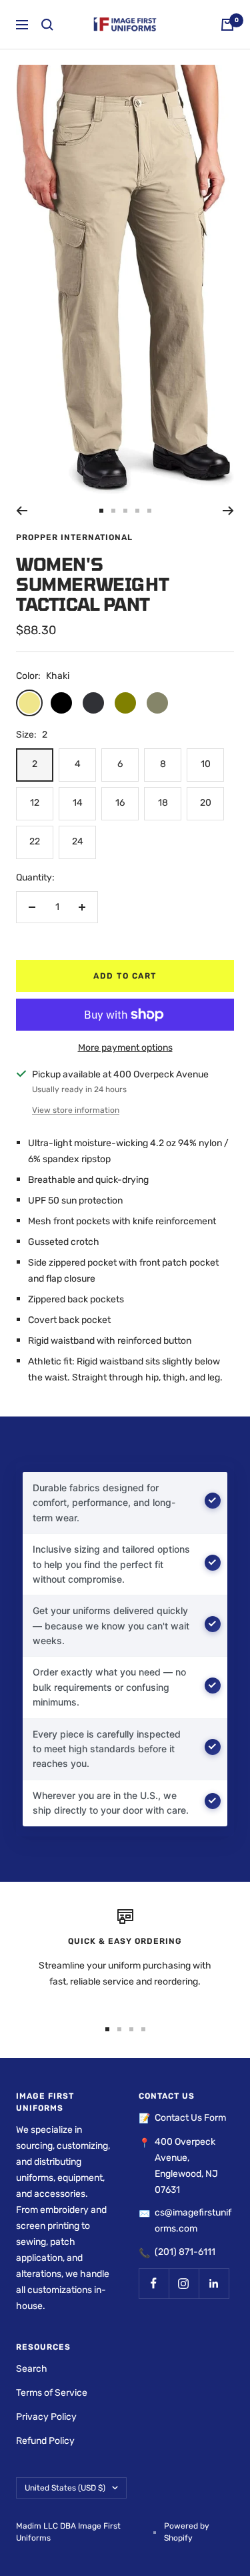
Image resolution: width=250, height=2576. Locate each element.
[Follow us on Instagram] (184, 2283)
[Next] (228, 511)
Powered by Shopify (187, 2532)
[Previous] (22, 511)
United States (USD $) (65, 2488)
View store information (76, 1110)
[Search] (47, 25)
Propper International (74, 537)
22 (35, 841)
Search (32, 2369)
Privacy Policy (46, 2417)
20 (206, 803)
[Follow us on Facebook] (154, 2283)
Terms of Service (52, 2393)
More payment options (125, 1048)
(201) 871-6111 (185, 2252)
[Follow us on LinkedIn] (214, 2283)
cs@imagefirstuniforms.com (193, 2221)
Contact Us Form (190, 2118)
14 (78, 803)
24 (78, 841)
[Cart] (227, 25)
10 (206, 764)
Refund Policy (45, 2441)
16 (120, 803)
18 (163, 803)
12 (35, 803)
